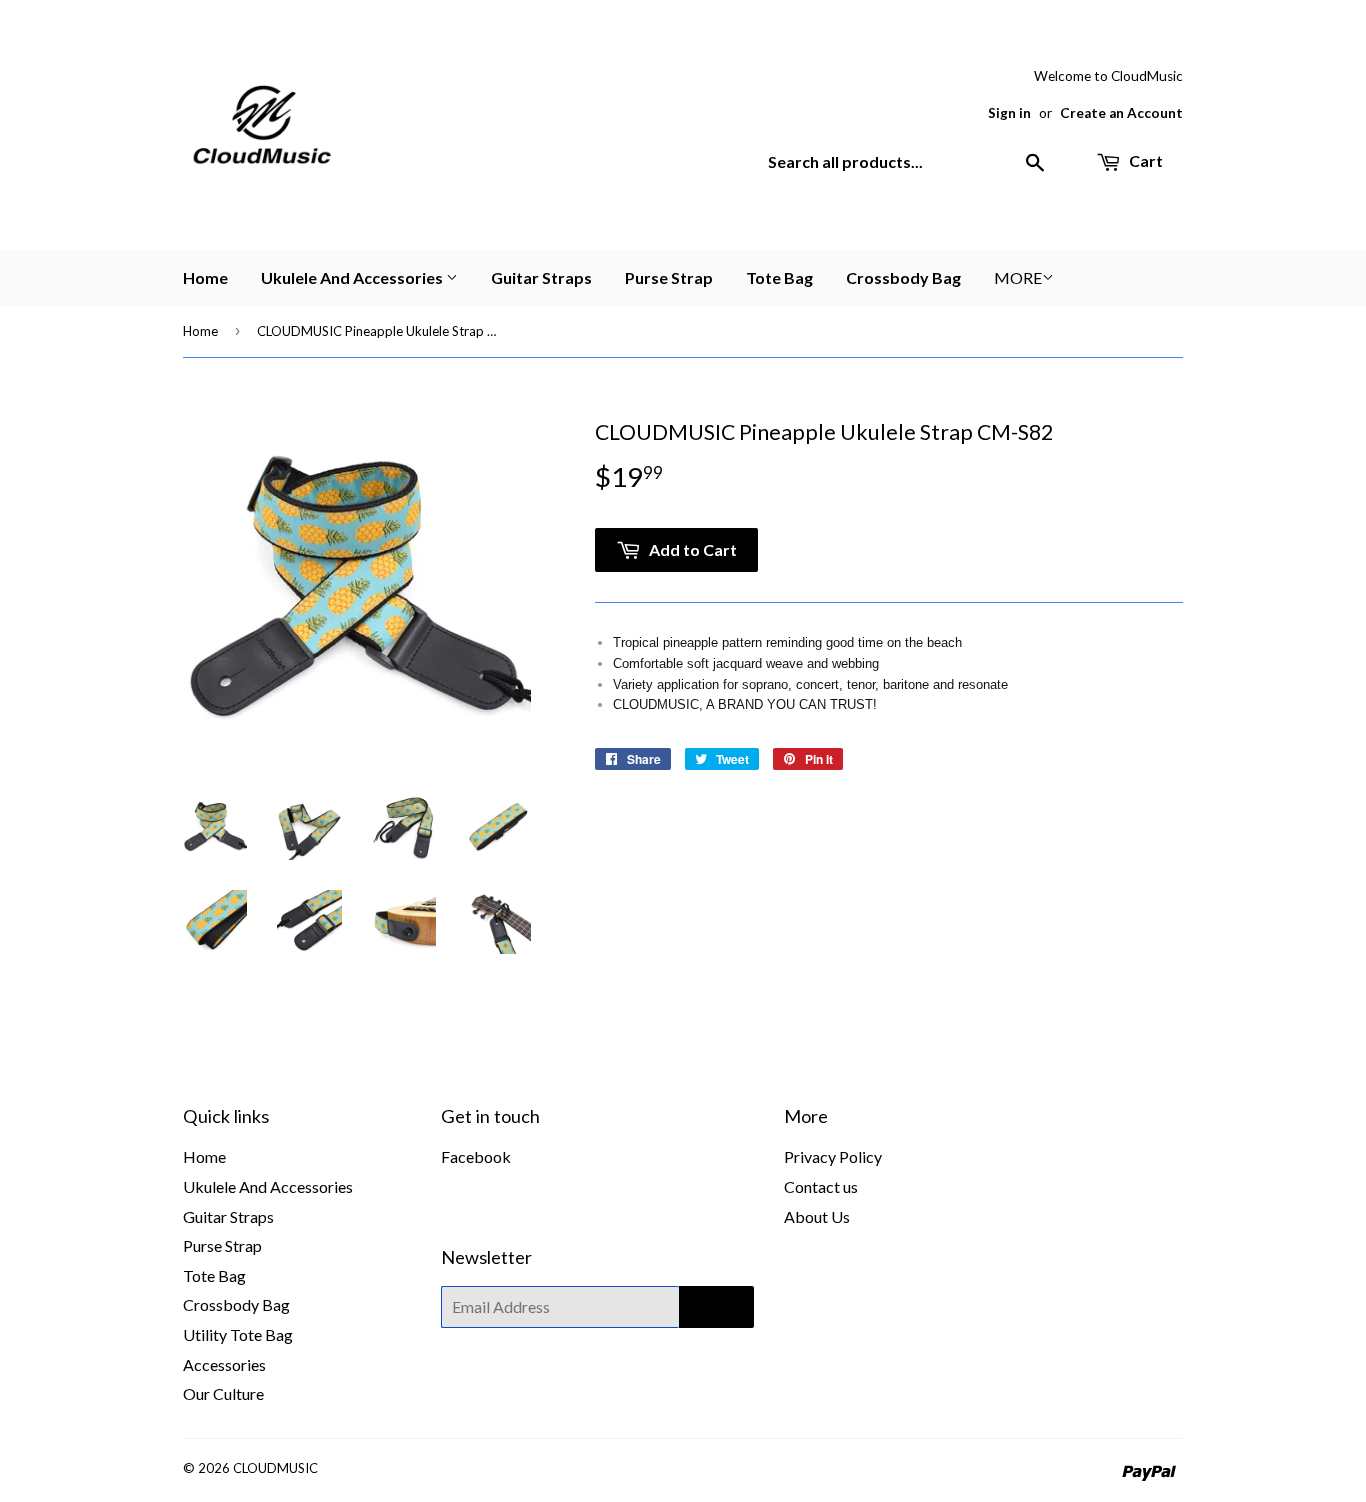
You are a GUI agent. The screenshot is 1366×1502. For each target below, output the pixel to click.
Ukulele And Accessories (353, 277)
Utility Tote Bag (238, 1334)
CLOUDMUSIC (275, 1468)
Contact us (821, 1186)
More (1018, 277)
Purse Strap (669, 277)
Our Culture (223, 1393)
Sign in (1009, 113)
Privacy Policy (833, 1156)
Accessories (224, 1364)
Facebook (476, 1156)
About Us (817, 1216)
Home (205, 277)
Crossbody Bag (903, 277)
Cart (1144, 160)
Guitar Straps (541, 277)
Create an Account (1121, 113)
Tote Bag (779, 277)
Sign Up (716, 1306)
